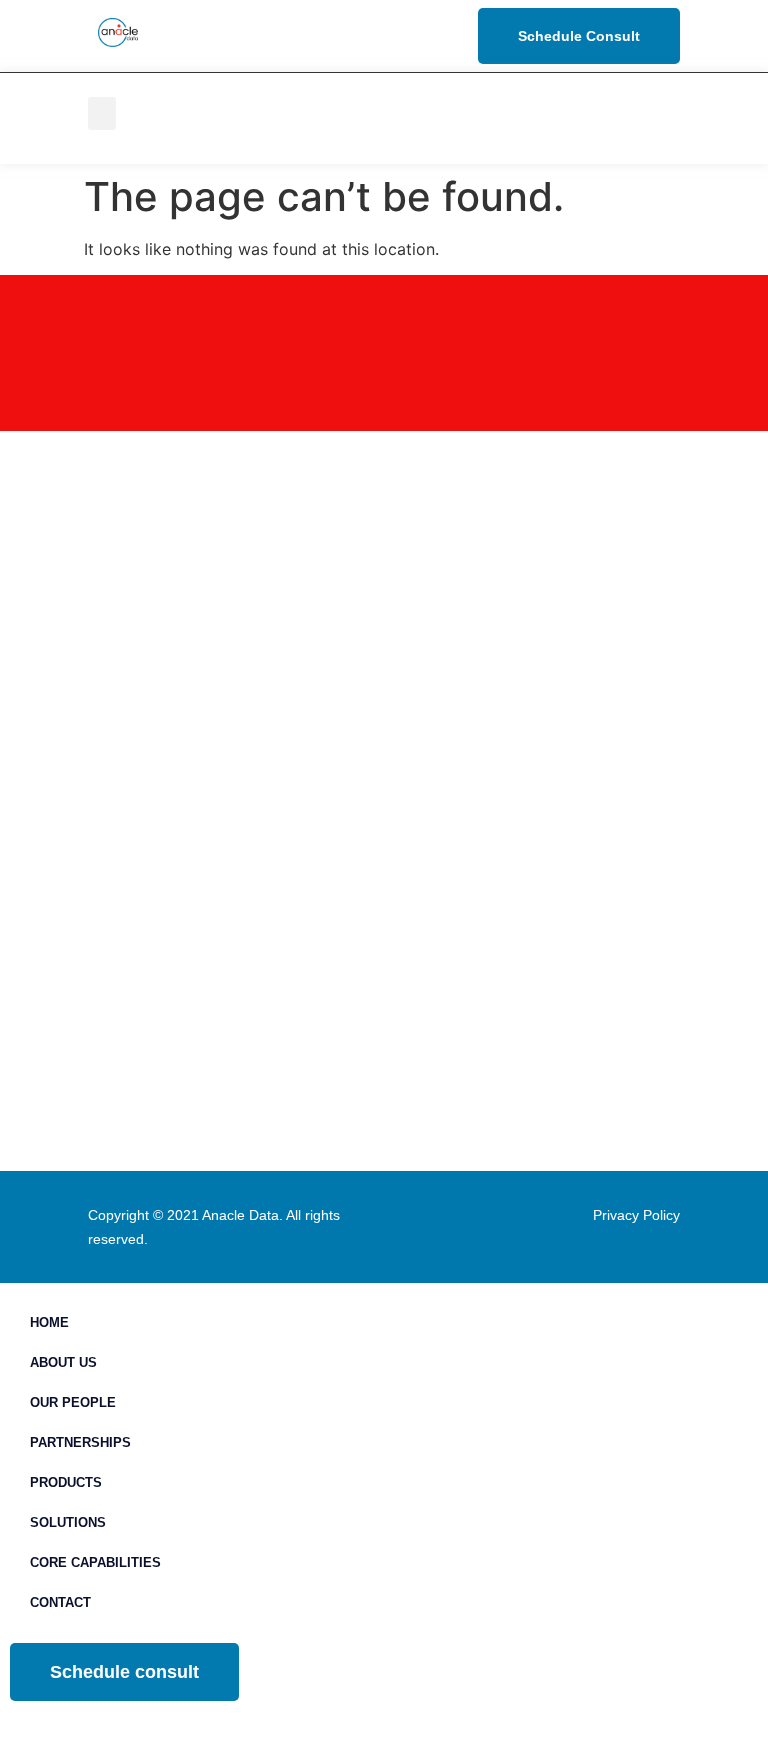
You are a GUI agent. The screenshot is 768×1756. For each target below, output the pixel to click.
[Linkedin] (624, 93)
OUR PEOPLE (73, 1402)
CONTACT (60, 1602)
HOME (49, 1322)
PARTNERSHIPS (80, 1442)
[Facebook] (624, 118)
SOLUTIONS (68, 1522)
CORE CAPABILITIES (95, 1562)
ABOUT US (63, 1362)
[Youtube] (624, 143)
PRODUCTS (66, 1482)
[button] (102, 113)
